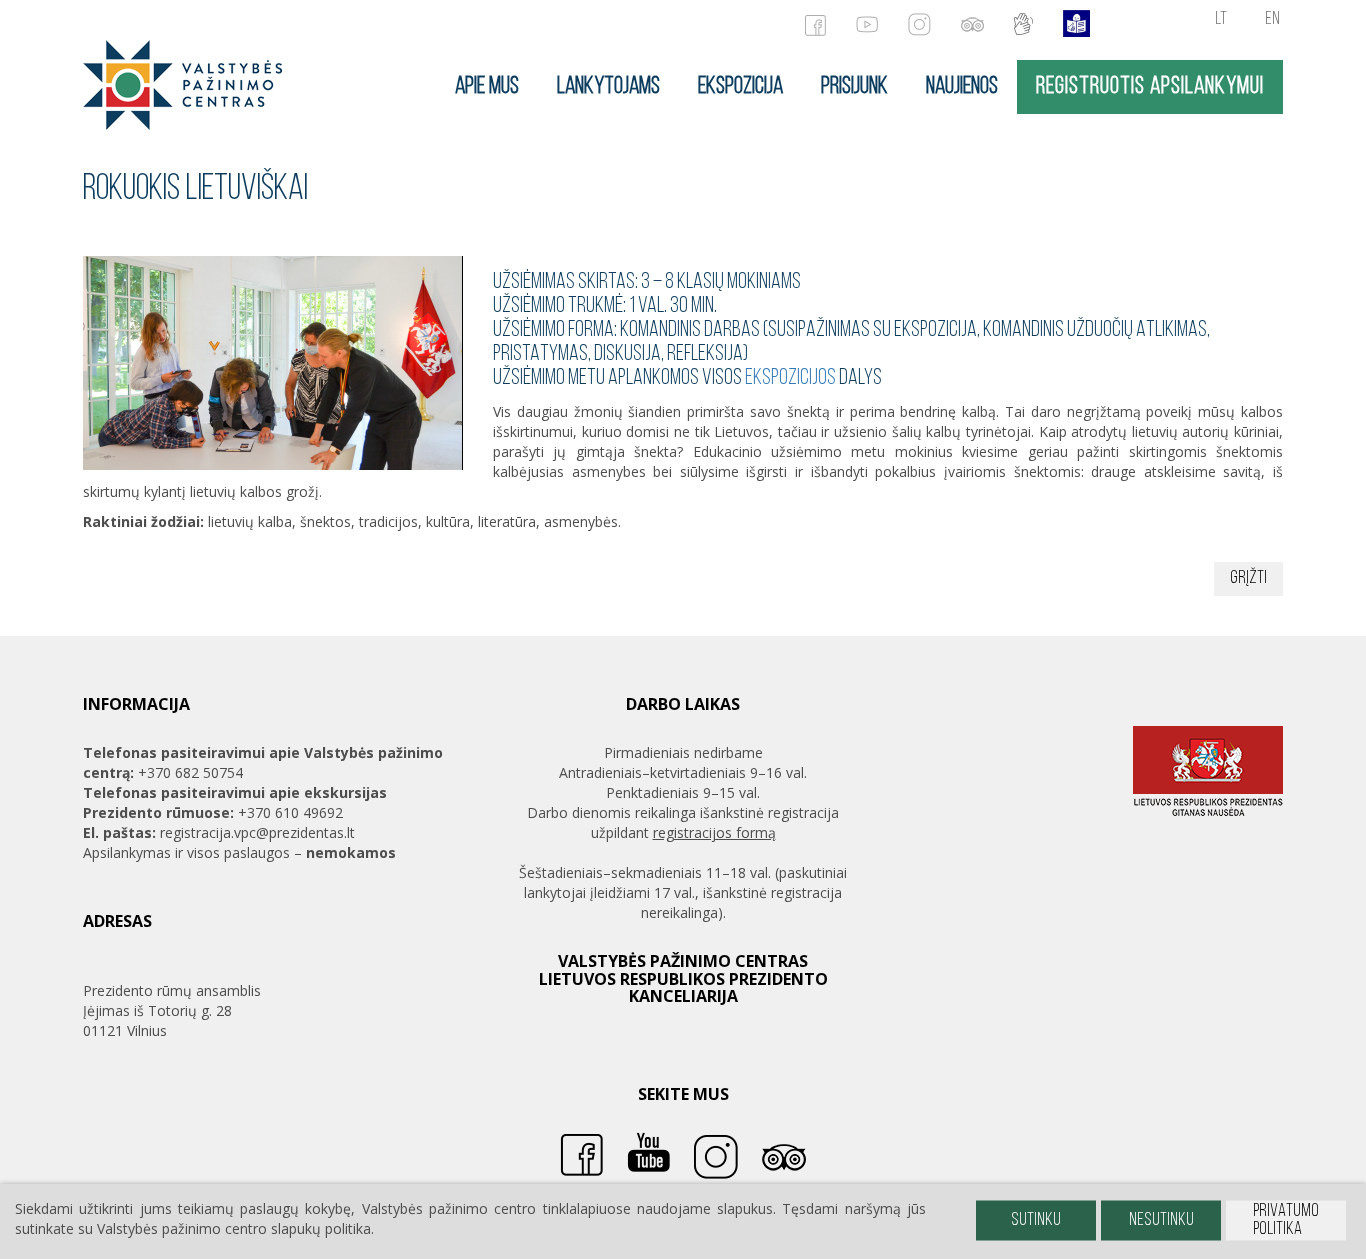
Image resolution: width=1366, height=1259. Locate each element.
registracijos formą (714, 832)
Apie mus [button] (487, 87)
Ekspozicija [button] (740, 87)
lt (1221, 20)
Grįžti (1248, 579)
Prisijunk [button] (854, 87)
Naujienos (962, 87)
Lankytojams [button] (608, 87)
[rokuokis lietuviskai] (183, 83)
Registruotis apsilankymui (1150, 87)
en (1272, 20)
